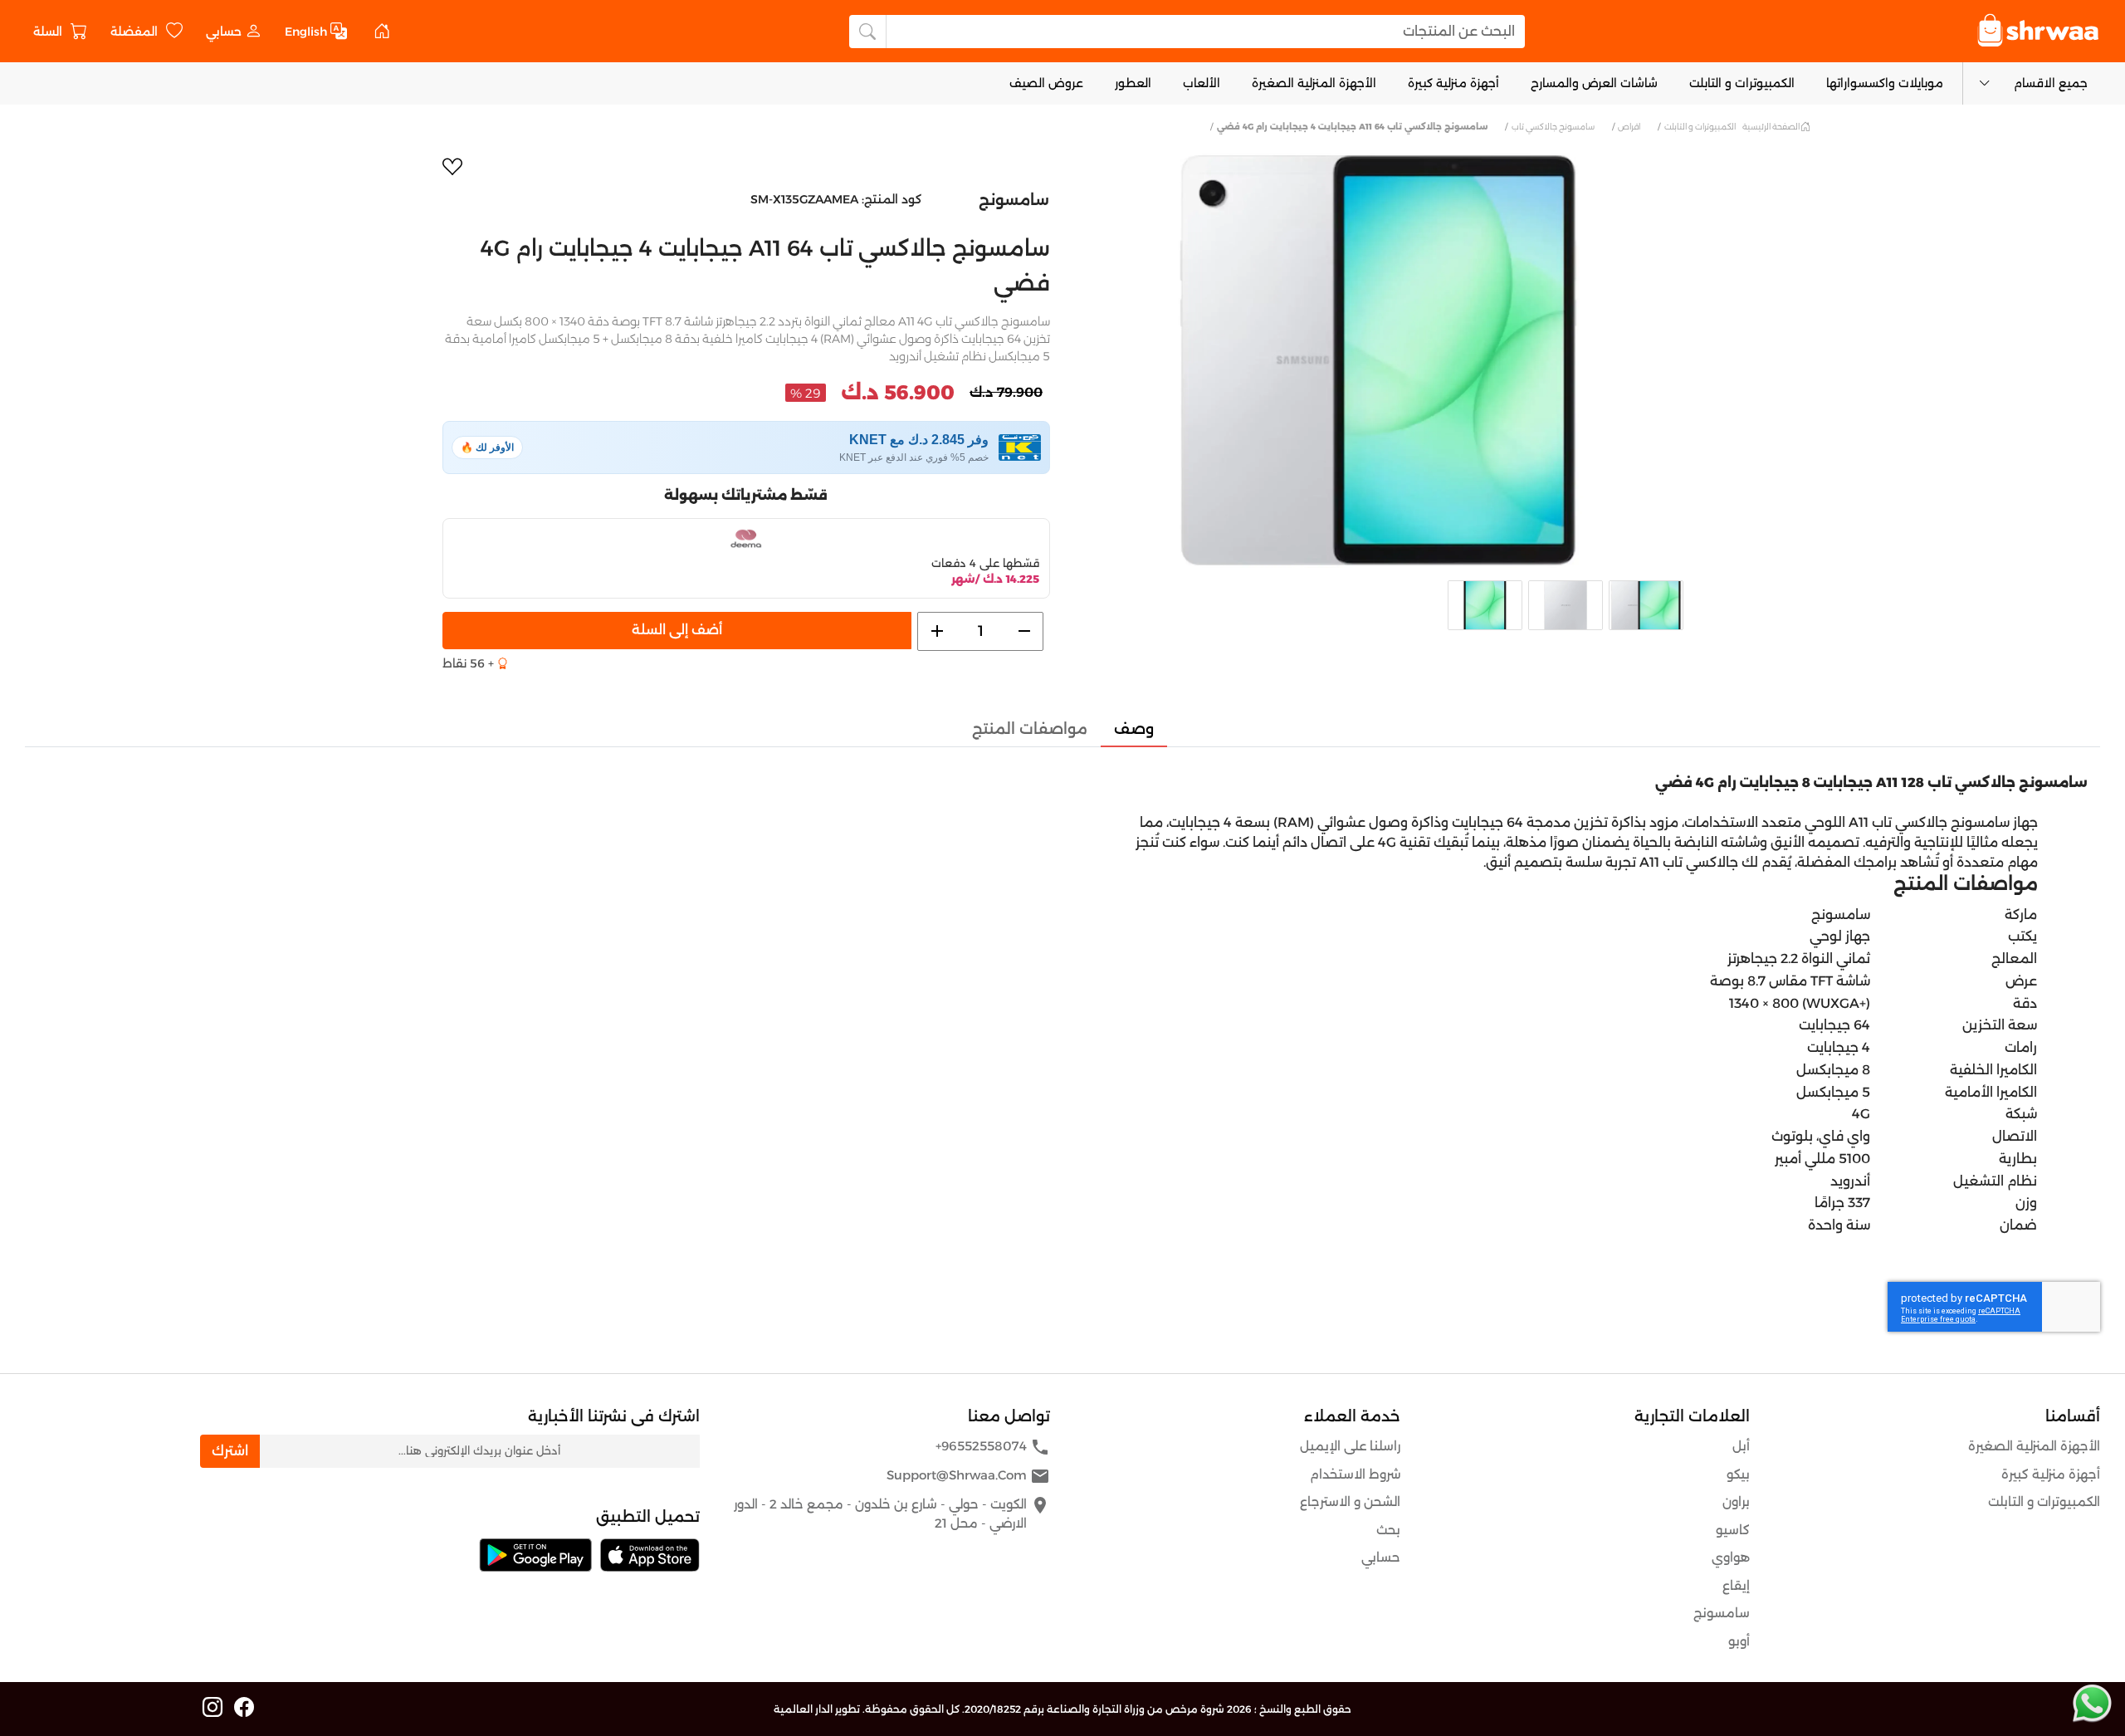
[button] (234, 31)
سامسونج (1014, 200)
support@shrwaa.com (968, 1476)
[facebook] (244, 1708)
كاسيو (1733, 1530)
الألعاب (1202, 83)
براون (1736, 1501)
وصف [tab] (1134, 729)
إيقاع (1736, 1585)
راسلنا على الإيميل (1350, 1446)
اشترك (230, 1451)
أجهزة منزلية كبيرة (1453, 83)
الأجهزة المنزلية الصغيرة (1314, 83)
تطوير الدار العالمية (817, 1709)
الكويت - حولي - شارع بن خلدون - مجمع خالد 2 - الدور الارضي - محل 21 (892, 1513)
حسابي (1381, 1557)
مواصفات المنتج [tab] (1030, 729)
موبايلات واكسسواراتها (1885, 83)
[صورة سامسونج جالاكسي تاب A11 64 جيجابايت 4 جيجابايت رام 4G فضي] (1379, 360)
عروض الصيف (1046, 83)
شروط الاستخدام (1355, 1474)
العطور (1133, 83)
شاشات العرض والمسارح (1594, 83)
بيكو (1738, 1474)
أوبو (1739, 1641)
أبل (1741, 1446)
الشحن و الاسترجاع (1350, 1501)
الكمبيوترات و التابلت (1742, 83)
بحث (1388, 1530)
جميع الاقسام (2051, 83)
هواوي (1731, 1557)
